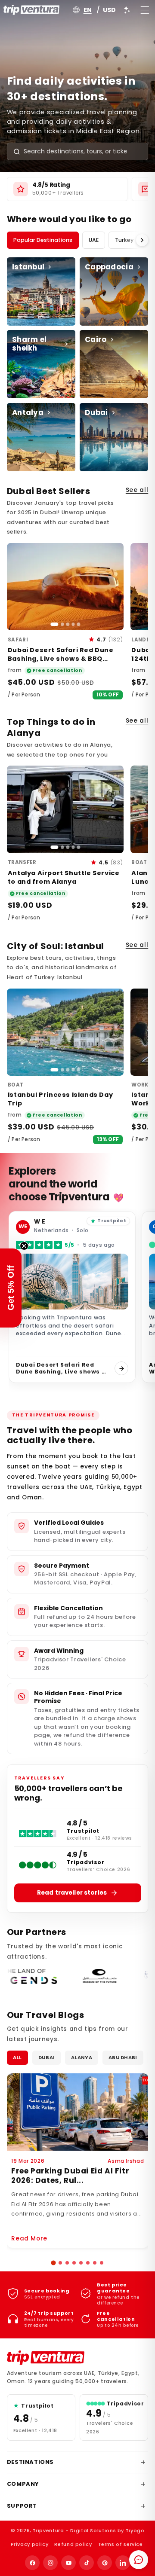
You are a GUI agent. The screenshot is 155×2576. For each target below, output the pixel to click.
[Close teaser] (24, 1246)
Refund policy (73, 2544)
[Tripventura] (46, 2358)
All (17, 2057)
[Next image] (113, 587)
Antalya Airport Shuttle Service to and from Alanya (64, 877)
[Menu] (145, 10)
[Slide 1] (54, 624)
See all (137, 490)
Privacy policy (30, 2544)
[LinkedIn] (123, 2563)
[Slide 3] (68, 624)
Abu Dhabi (123, 2057)
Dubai (47, 2057)
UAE (94, 240)
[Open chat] (139, 2560)
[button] (53, 2263)
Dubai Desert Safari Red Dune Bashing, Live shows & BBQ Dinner (61, 659)
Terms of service (121, 2544)
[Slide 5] (79, 624)
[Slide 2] (62, 624)
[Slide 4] (73, 624)
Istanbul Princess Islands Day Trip (60, 1099)
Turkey (124, 240)
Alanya (82, 2057)
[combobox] (82, 151)
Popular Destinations (43, 240)
